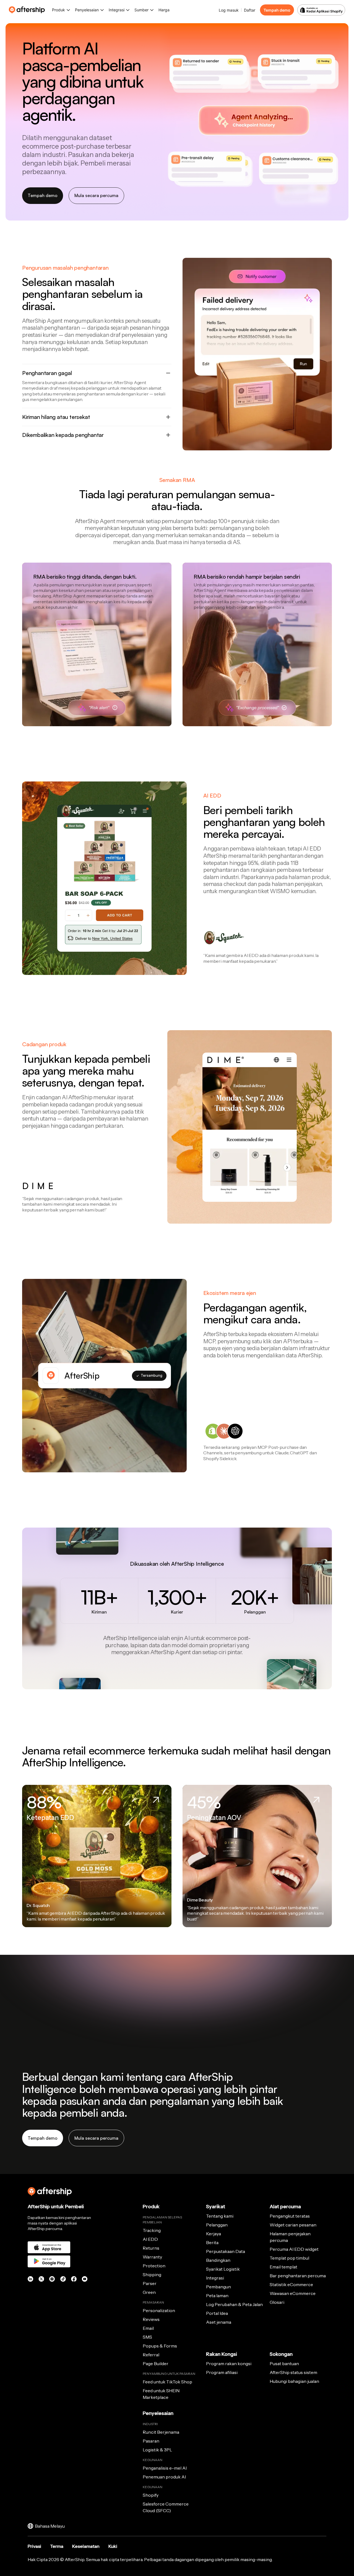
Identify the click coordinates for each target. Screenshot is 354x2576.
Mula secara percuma (96, 195)
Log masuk (229, 10)
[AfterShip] (28, 10)
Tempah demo (277, 10)
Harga (164, 10)
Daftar (250, 10)
